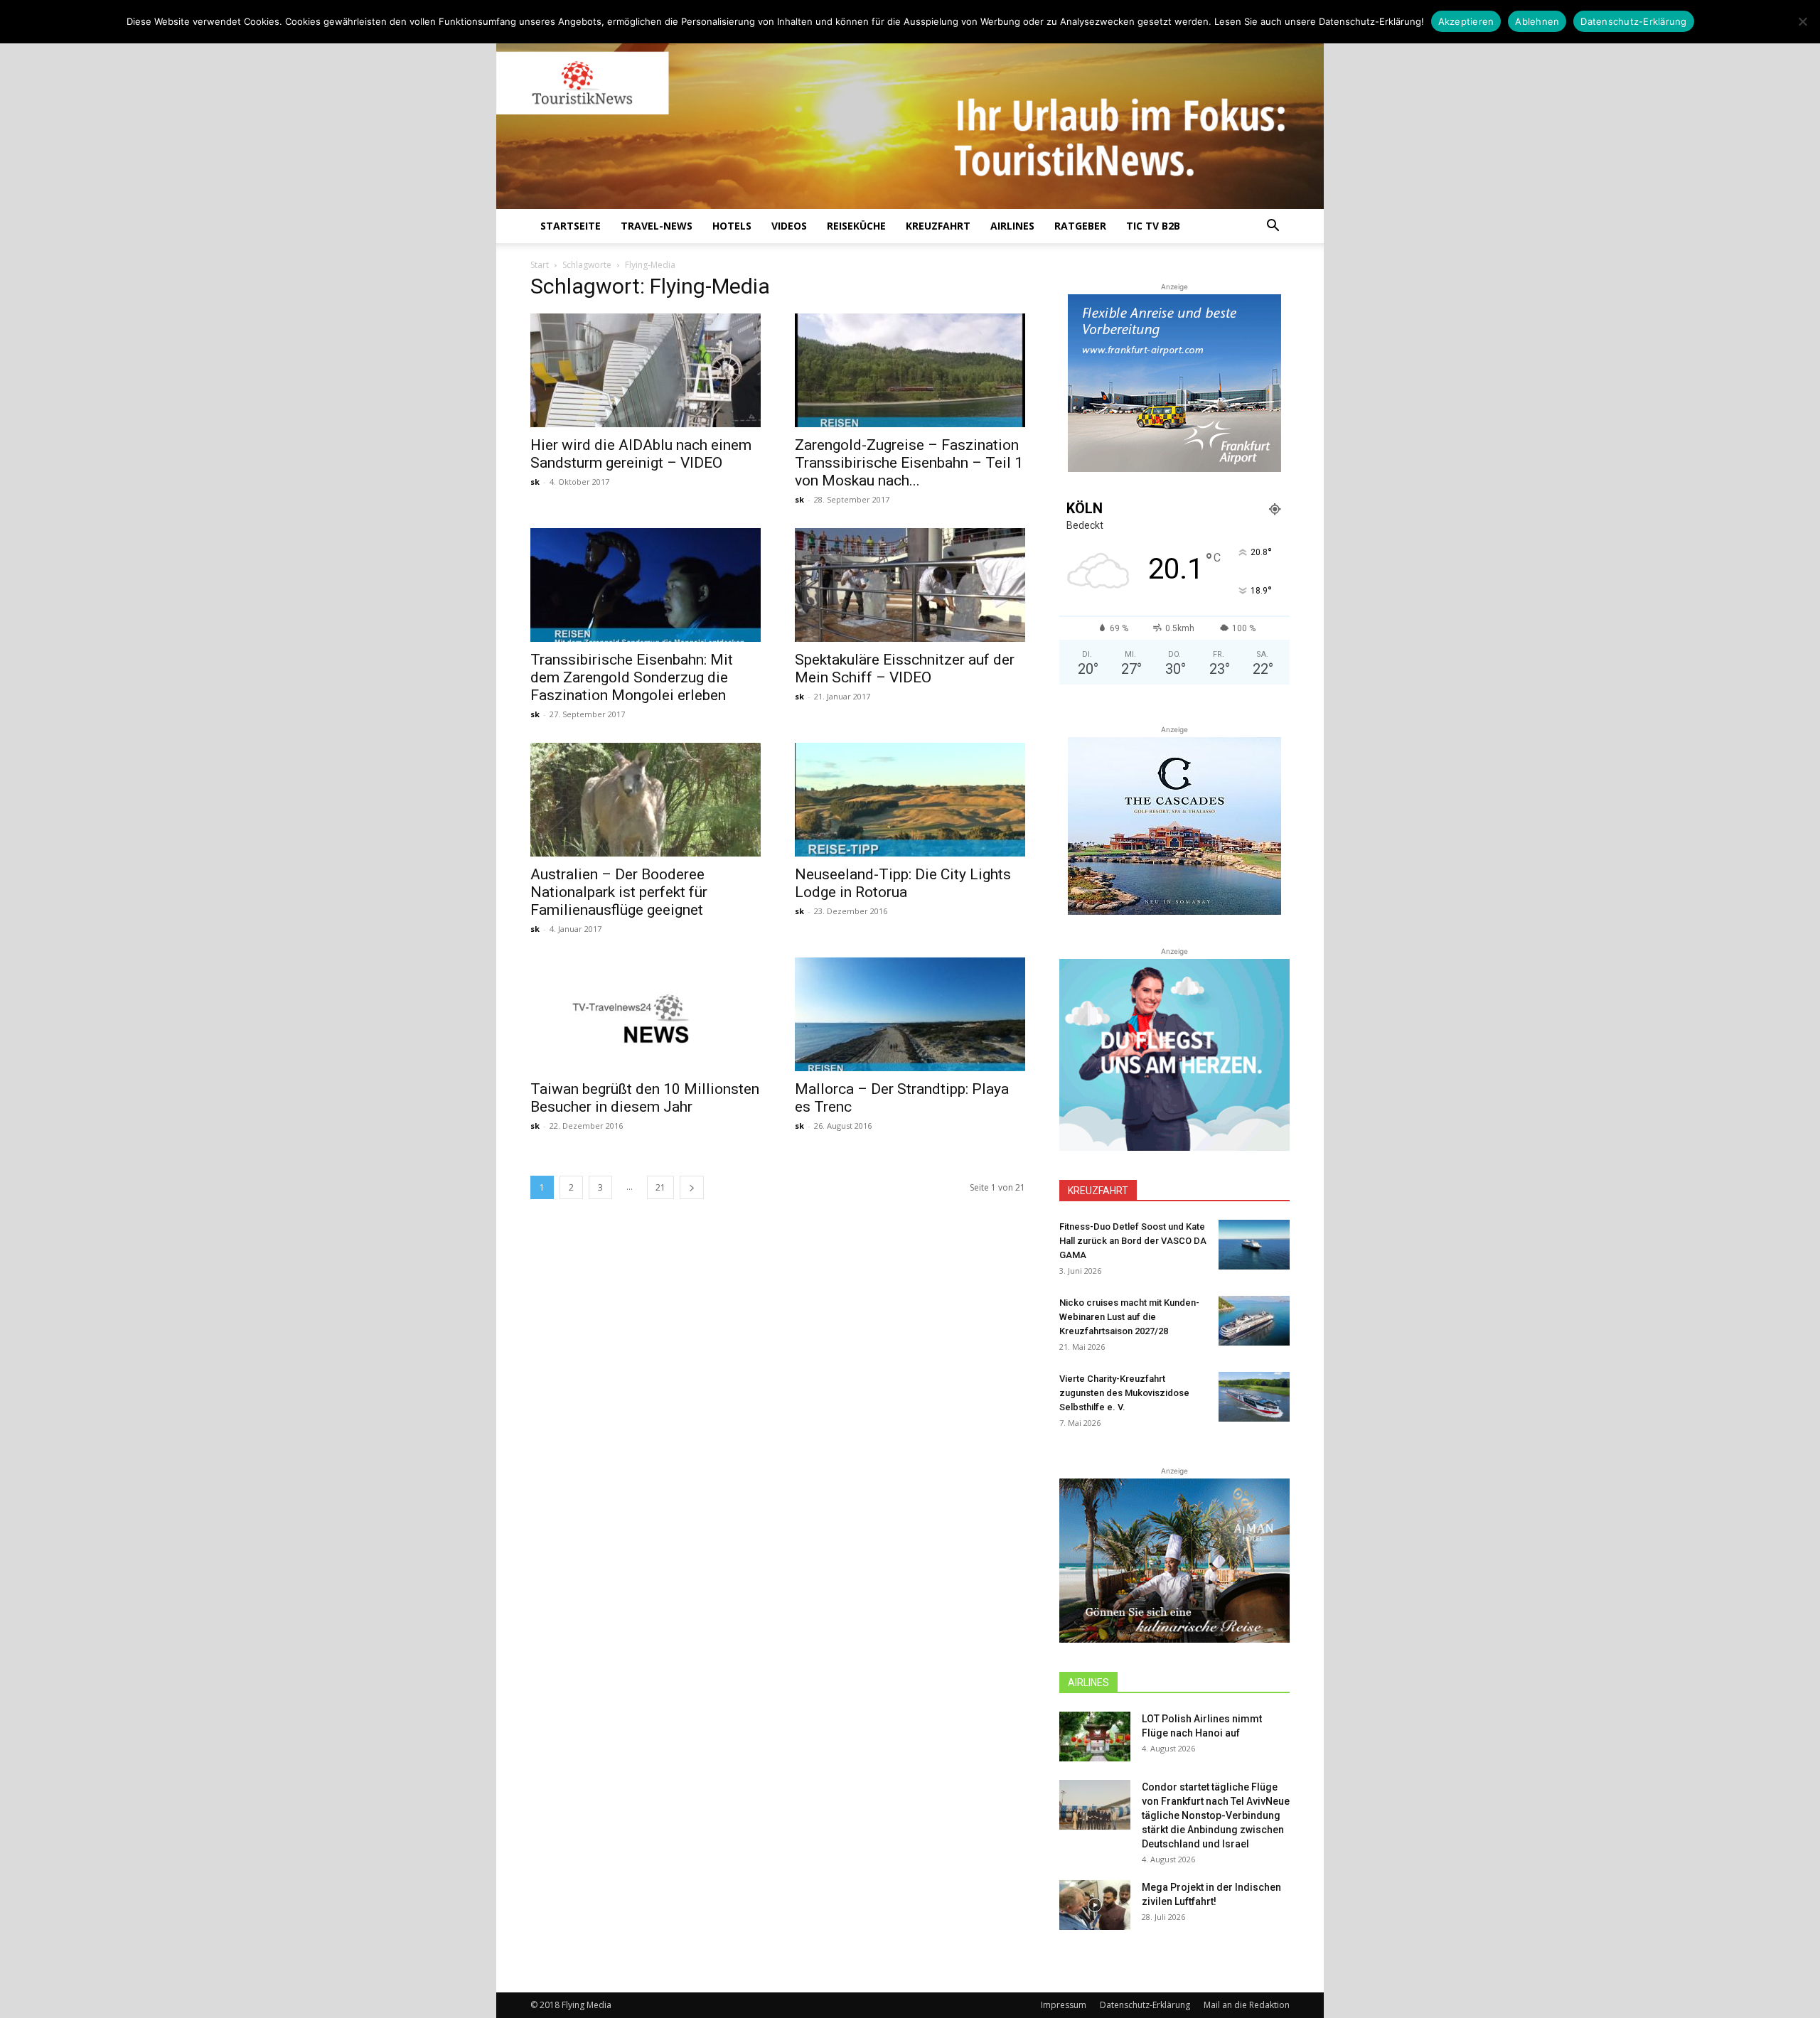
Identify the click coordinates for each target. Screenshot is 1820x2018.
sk (535, 482)
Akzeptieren (1466, 21)
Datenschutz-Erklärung (1145, 2005)
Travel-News (657, 226)
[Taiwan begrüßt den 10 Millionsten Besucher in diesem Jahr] (646, 1014)
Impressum (1064, 2005)
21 (660, 1187)
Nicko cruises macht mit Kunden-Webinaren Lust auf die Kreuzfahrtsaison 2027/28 (1129, 1317)
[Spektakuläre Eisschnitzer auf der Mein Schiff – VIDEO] (910, 585)
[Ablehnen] (1802, 21)
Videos (789, 226)
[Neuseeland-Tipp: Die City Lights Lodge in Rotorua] (910, 800)
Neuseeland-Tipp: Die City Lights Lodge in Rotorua (903, 883)
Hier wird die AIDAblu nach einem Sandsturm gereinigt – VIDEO (641, 454)
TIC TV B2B (1153, 226)
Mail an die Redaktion (1247, 2005)
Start (540, 265)
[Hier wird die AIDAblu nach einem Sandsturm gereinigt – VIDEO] (646, 370)
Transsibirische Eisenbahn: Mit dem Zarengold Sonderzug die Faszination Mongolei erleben (632, 677)
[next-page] (692, 1187)
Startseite (571, 226)
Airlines (1012, 226)
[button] (1273, 227)
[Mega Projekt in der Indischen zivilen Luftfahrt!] (1095, 1905)
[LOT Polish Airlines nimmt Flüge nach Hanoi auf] (1095, 1737)
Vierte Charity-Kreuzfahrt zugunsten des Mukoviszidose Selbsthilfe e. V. (1124, 1393)
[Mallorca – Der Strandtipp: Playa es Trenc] (910, 1014)
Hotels (732, 226)
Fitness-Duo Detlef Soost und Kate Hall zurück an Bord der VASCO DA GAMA (1133, 1241)
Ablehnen (1537, 21)
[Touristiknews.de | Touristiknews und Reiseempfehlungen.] (910, 114)
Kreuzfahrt (938, 226)
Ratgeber (1080, 226)
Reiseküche (856, 226)
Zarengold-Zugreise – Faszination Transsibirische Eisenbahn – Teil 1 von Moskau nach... (909, 463)
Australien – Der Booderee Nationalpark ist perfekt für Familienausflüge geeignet (619, 892)
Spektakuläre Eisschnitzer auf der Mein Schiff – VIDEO (905, 669)
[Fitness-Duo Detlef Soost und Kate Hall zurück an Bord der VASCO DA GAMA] (1254, 1245)
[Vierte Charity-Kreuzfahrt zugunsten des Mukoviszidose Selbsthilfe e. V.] (1254, 1397)
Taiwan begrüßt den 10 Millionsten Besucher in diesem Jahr (645, 1098)
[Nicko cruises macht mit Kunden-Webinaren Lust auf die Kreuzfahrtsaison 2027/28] (1254, 1321)
